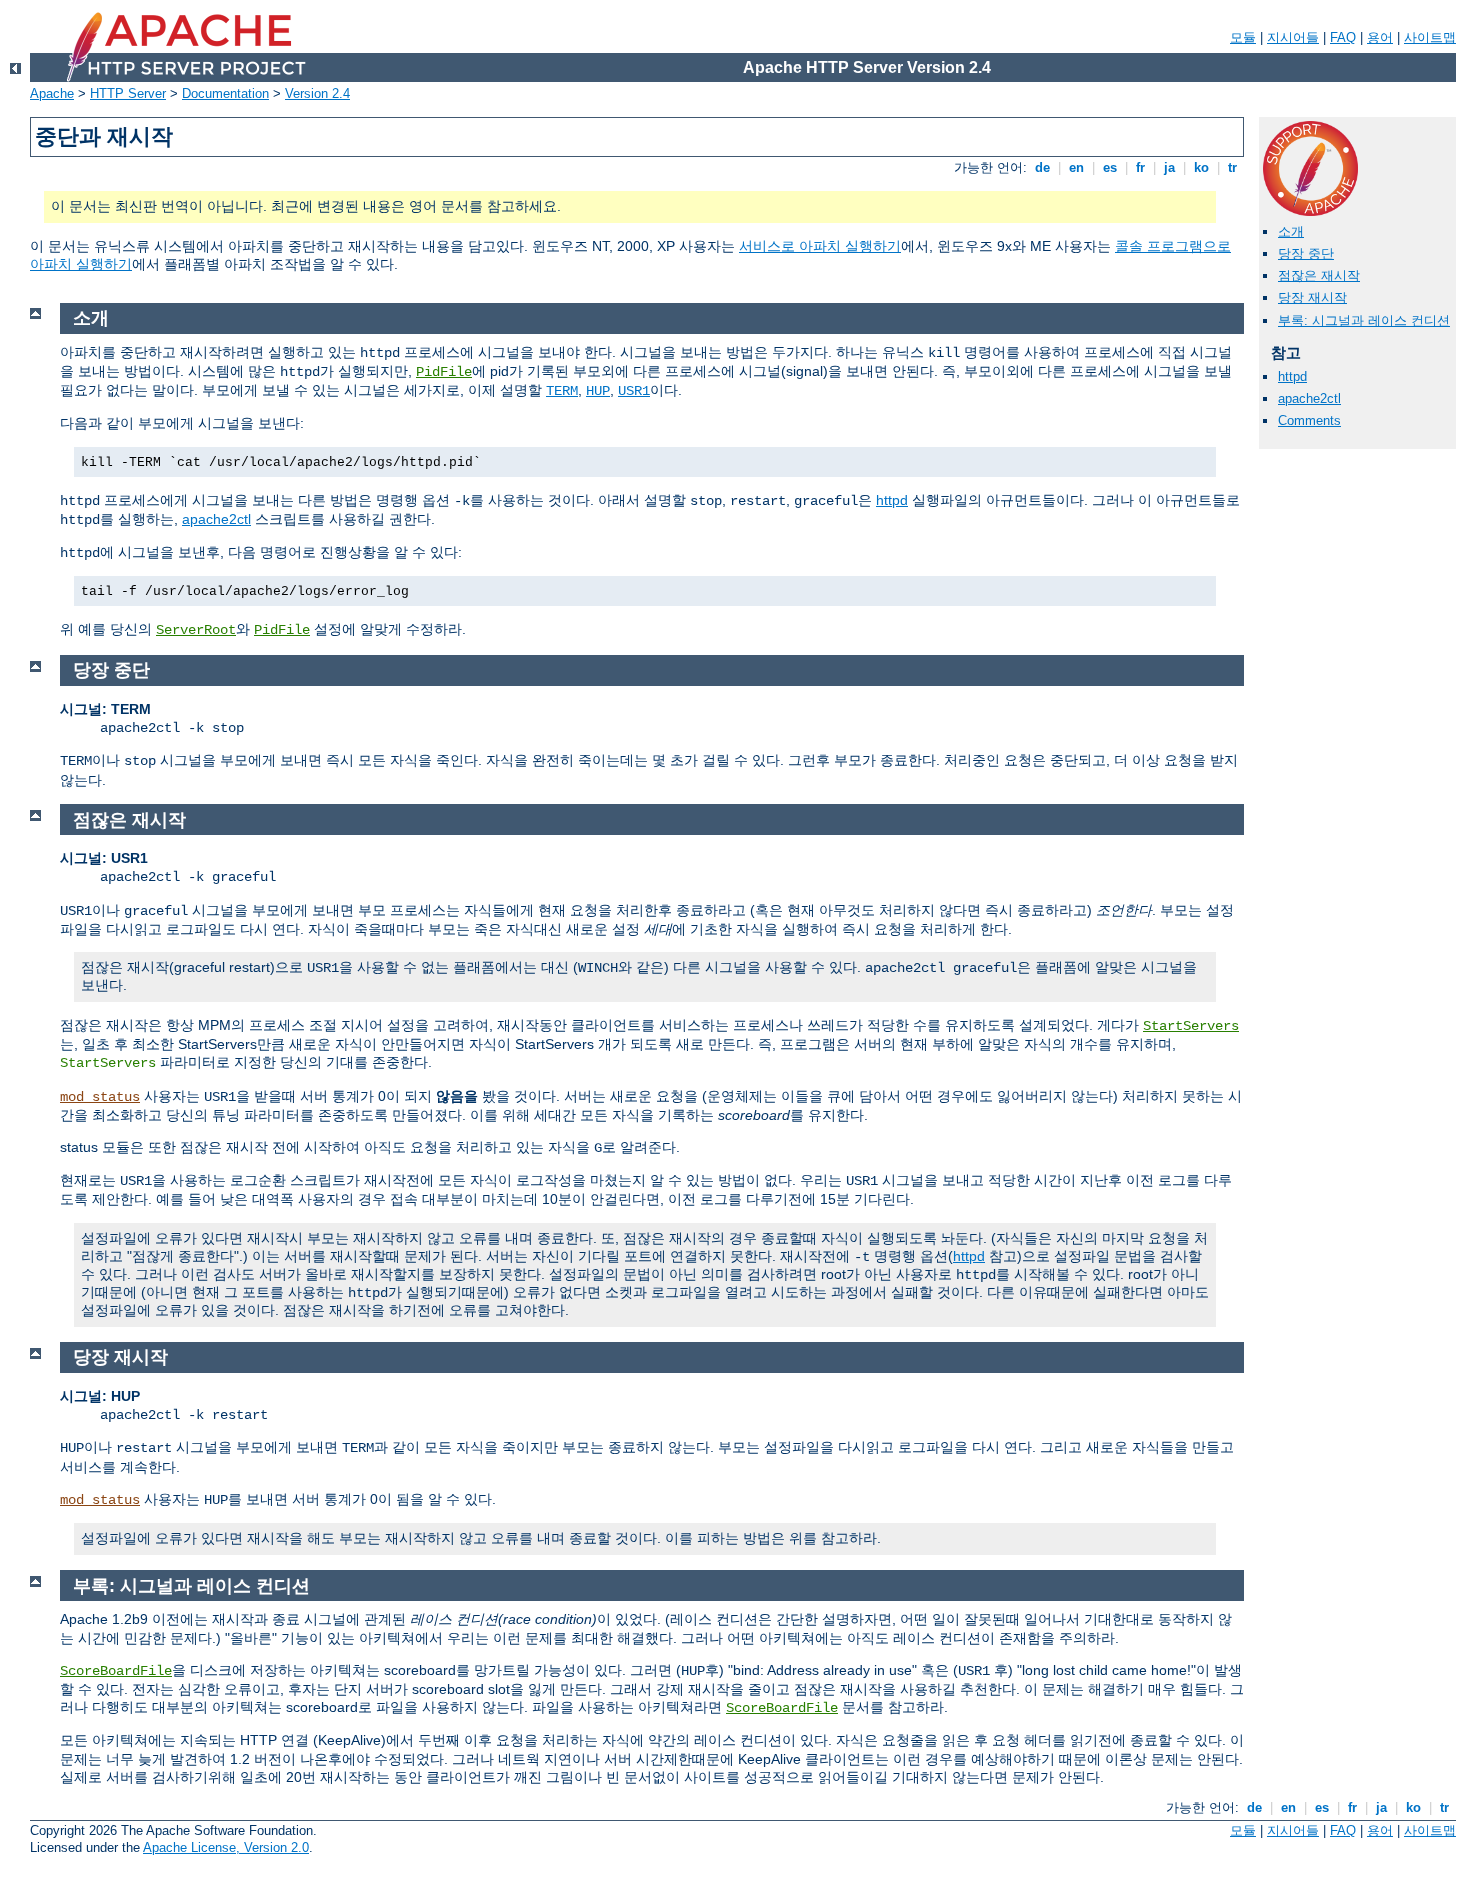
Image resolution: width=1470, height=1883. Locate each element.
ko (1201, 167)
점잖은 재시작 (1319, 275)
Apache (52, 93)
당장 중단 (1306, 253)
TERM (562, 391)
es (1110, 167)
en (1076, 167)
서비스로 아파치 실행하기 (820, 246)
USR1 (634, 391)
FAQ (1343, 37)
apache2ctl (1309, 398)
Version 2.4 (317, 93)
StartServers (1191, 1026)
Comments (1309, 420)
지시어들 (1293, 37)
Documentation (225, 93)
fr (1140, 167)
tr (1232, 167)
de (1042, 167)
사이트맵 (1430, 37)
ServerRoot (196, 630)
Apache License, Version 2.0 (226, 1847)
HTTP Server (128, 93)
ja (1169, 167)
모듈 (1243, 37)
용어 (1380, 37)
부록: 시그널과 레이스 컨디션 (1364, 320)
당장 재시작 (1312, 297)
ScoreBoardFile (116, 1671)
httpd (1292, 376)
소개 (1291, 231)
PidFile (444, 372)
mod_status (100, 1097)
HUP (598, 391)
